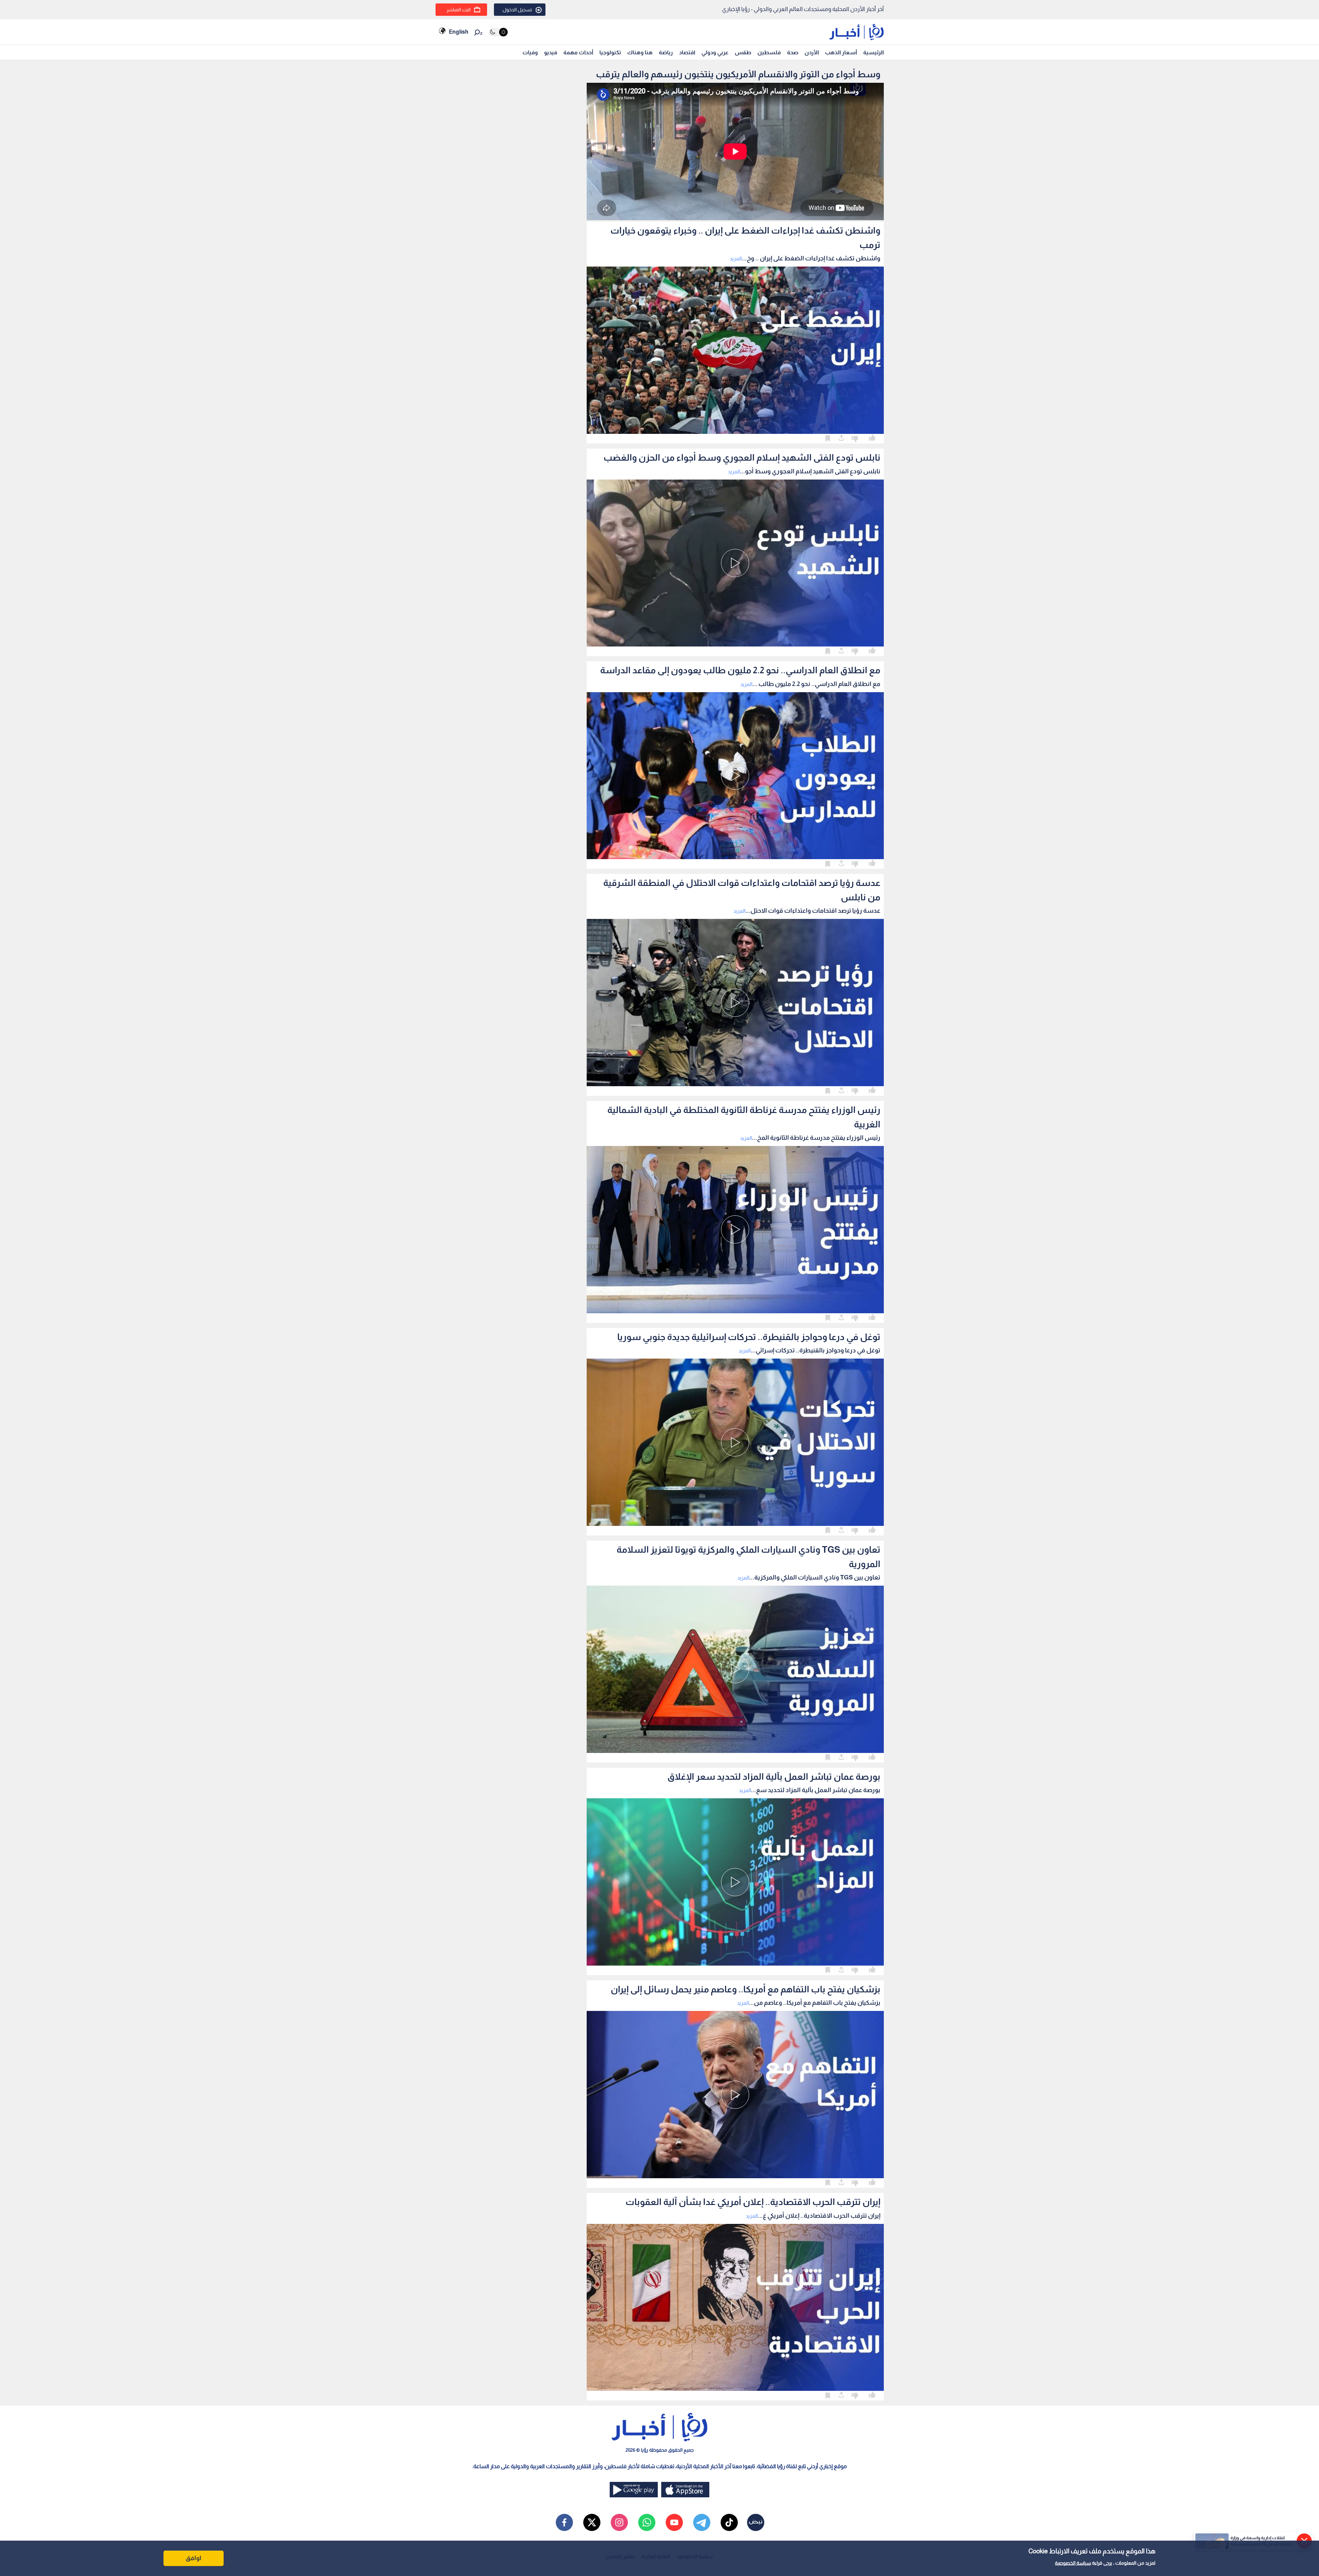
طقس (743, 52)
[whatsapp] (647, 2522)
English (459, 32)
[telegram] (702, 2522)
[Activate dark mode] (498, 32)
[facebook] (564, 2522)
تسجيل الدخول (517, 10)
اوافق (193, 2558)
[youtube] (674, 2522)
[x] (592, 2522)
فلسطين (769, 52)
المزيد (736, 258)
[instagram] (619, 2522)
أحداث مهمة (578, 52)
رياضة (666, 52)
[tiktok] (729, 2522)
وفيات (530, 52)
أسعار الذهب (841, 52)
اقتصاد (687, 52)
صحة (793, 52)
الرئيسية (873, 52)
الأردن (812, 52)
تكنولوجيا (610, 52)
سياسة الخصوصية (1073, 2563)
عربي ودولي (715, 52)
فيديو (551, 52)
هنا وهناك (640, 52)
